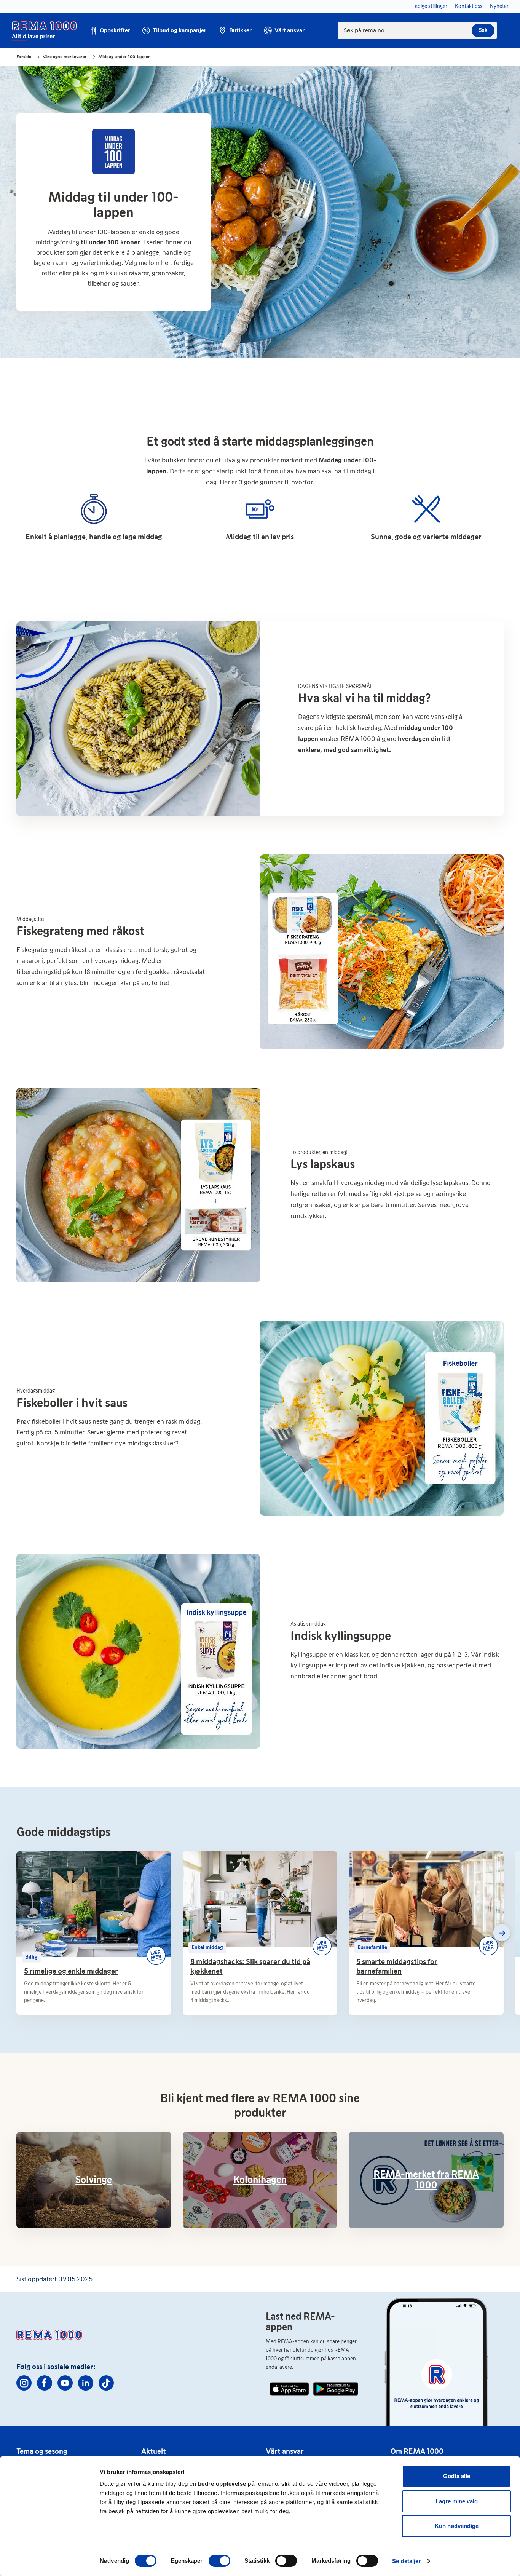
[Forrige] (18, 1933)
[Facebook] (45, 2383)
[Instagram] (24, 2383)
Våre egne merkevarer (65, 57)
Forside (24, 57)
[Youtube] (65, 2383)
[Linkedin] (86, 2383)
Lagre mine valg (457, 2501)
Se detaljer (406, 2561)
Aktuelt (154, 2451)
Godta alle (457, 2476)
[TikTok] (106, 2383)
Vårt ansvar (285, 2451)
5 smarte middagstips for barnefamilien (397, 1966)
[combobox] (417, 30)
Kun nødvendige (457, 2526)
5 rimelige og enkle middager (71, 1971)
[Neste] (502, 1933)
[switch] (219, 2561)
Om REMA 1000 (417, 2451)
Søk (483, 30)
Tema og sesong (42, 2451)
